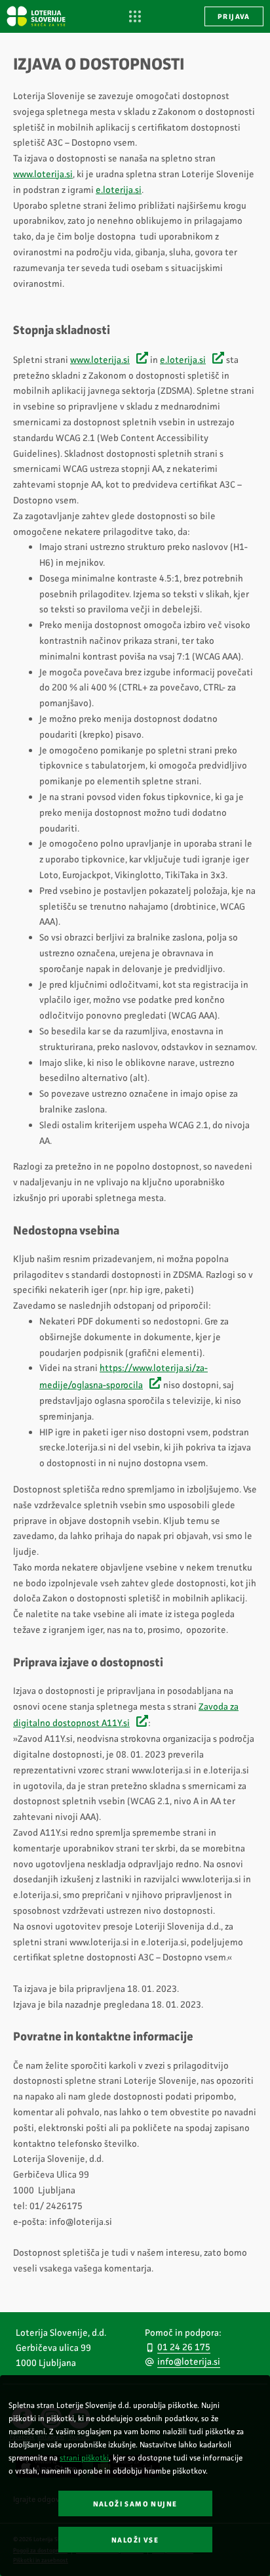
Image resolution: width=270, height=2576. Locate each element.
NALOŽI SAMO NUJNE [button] (135, 2504)
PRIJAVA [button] (234, 17)
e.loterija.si (119, 190)
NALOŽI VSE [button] (135, 2540)
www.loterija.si (43, 174)
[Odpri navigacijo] (135, 17)
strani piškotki (84, 2458)
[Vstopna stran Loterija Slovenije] (36, 16)
